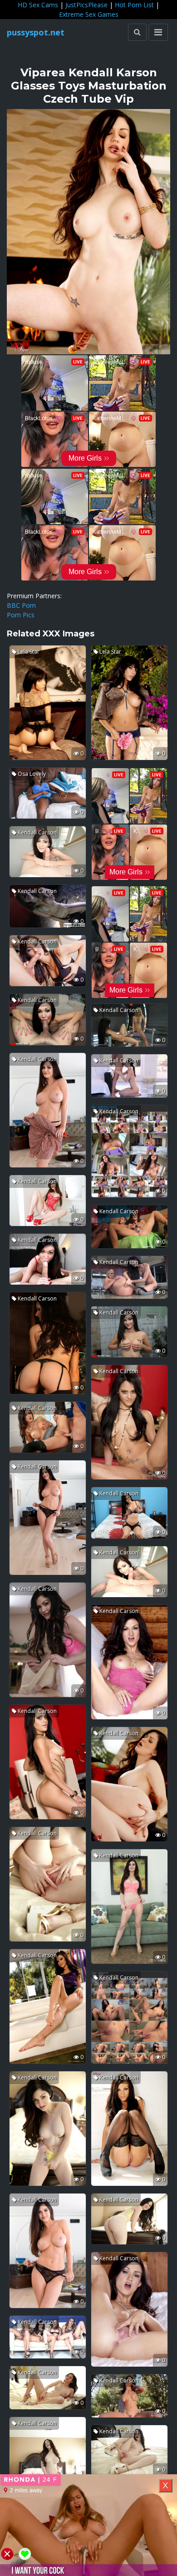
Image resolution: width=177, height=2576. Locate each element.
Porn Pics (21, 615)
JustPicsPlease (86, 5)
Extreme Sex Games (89, 14)
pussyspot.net (36, 32)
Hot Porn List (134, 5)
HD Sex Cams (38, 5)
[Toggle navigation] (158, 32)
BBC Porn (21, 605)
